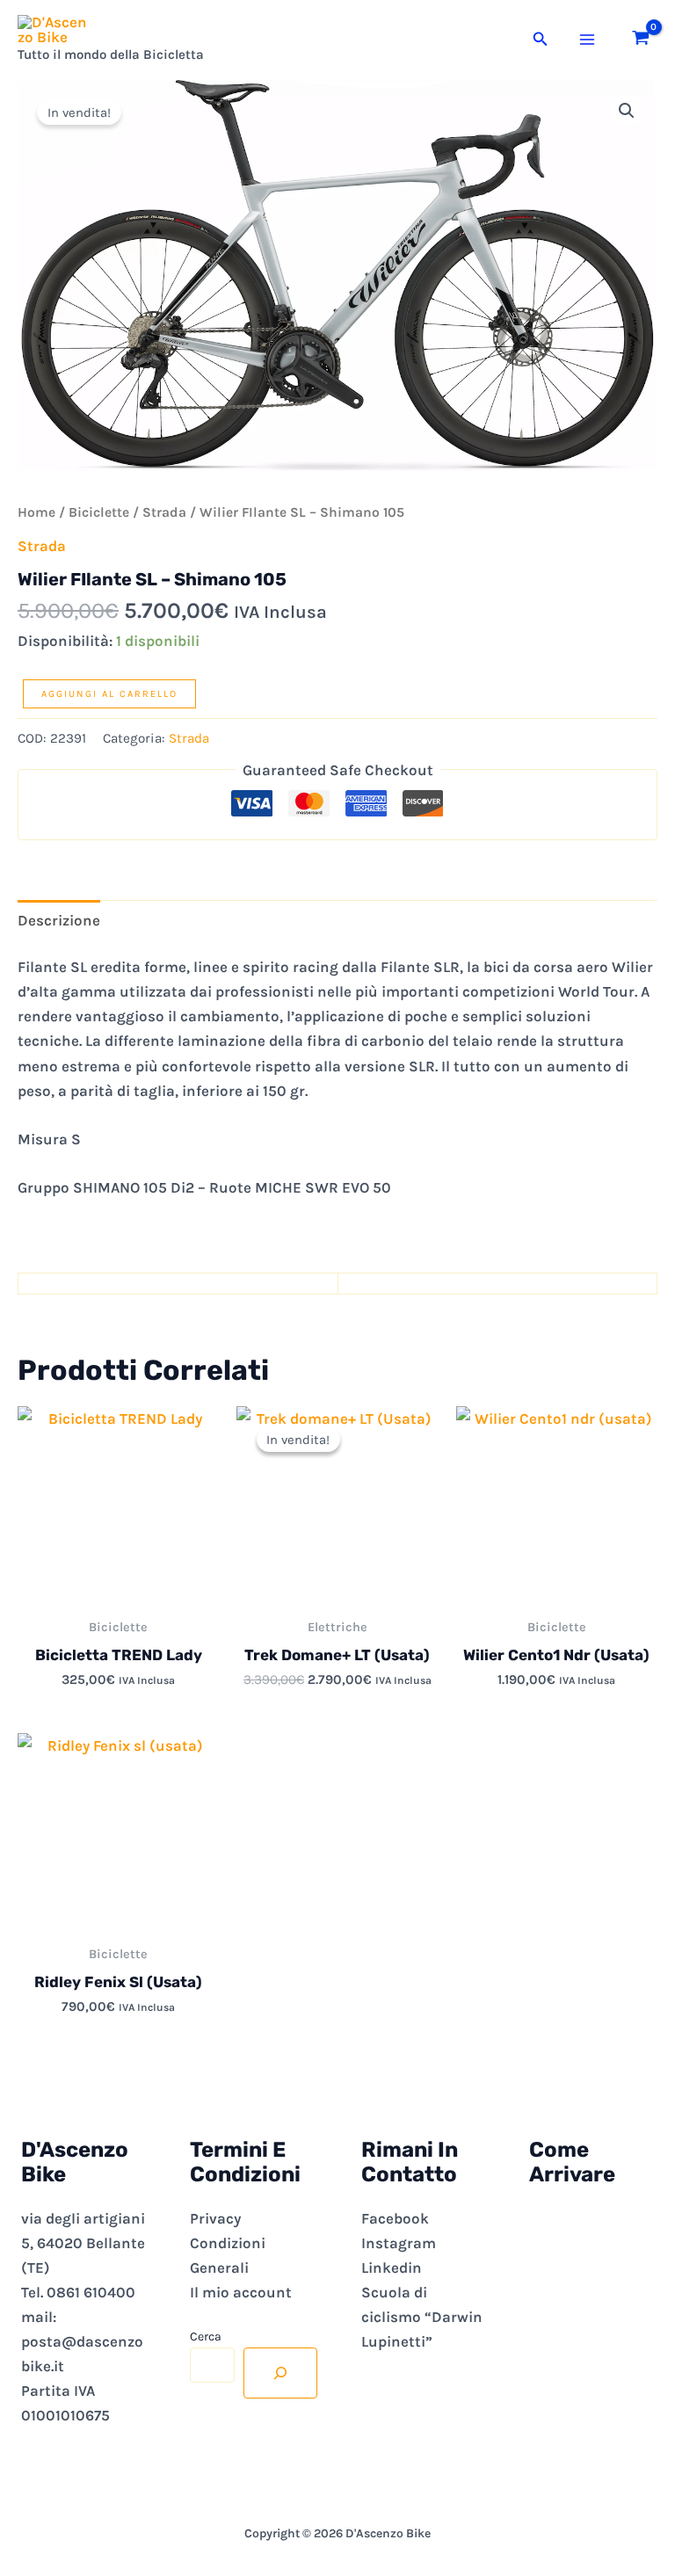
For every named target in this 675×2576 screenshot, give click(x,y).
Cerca (206, 2337)
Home (36, 512)
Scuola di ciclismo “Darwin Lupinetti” (422, 2317)
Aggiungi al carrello (109, 694)
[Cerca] (280, 2373)
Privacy (215, 2218)
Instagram (399, 2243)
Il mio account (241, 2292)
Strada (164, 512)
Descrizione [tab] (59, 920)
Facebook (395, 2218)
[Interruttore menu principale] (587, 40)
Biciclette (99, 512)
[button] (541, 40)
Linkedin (392, 2268)
